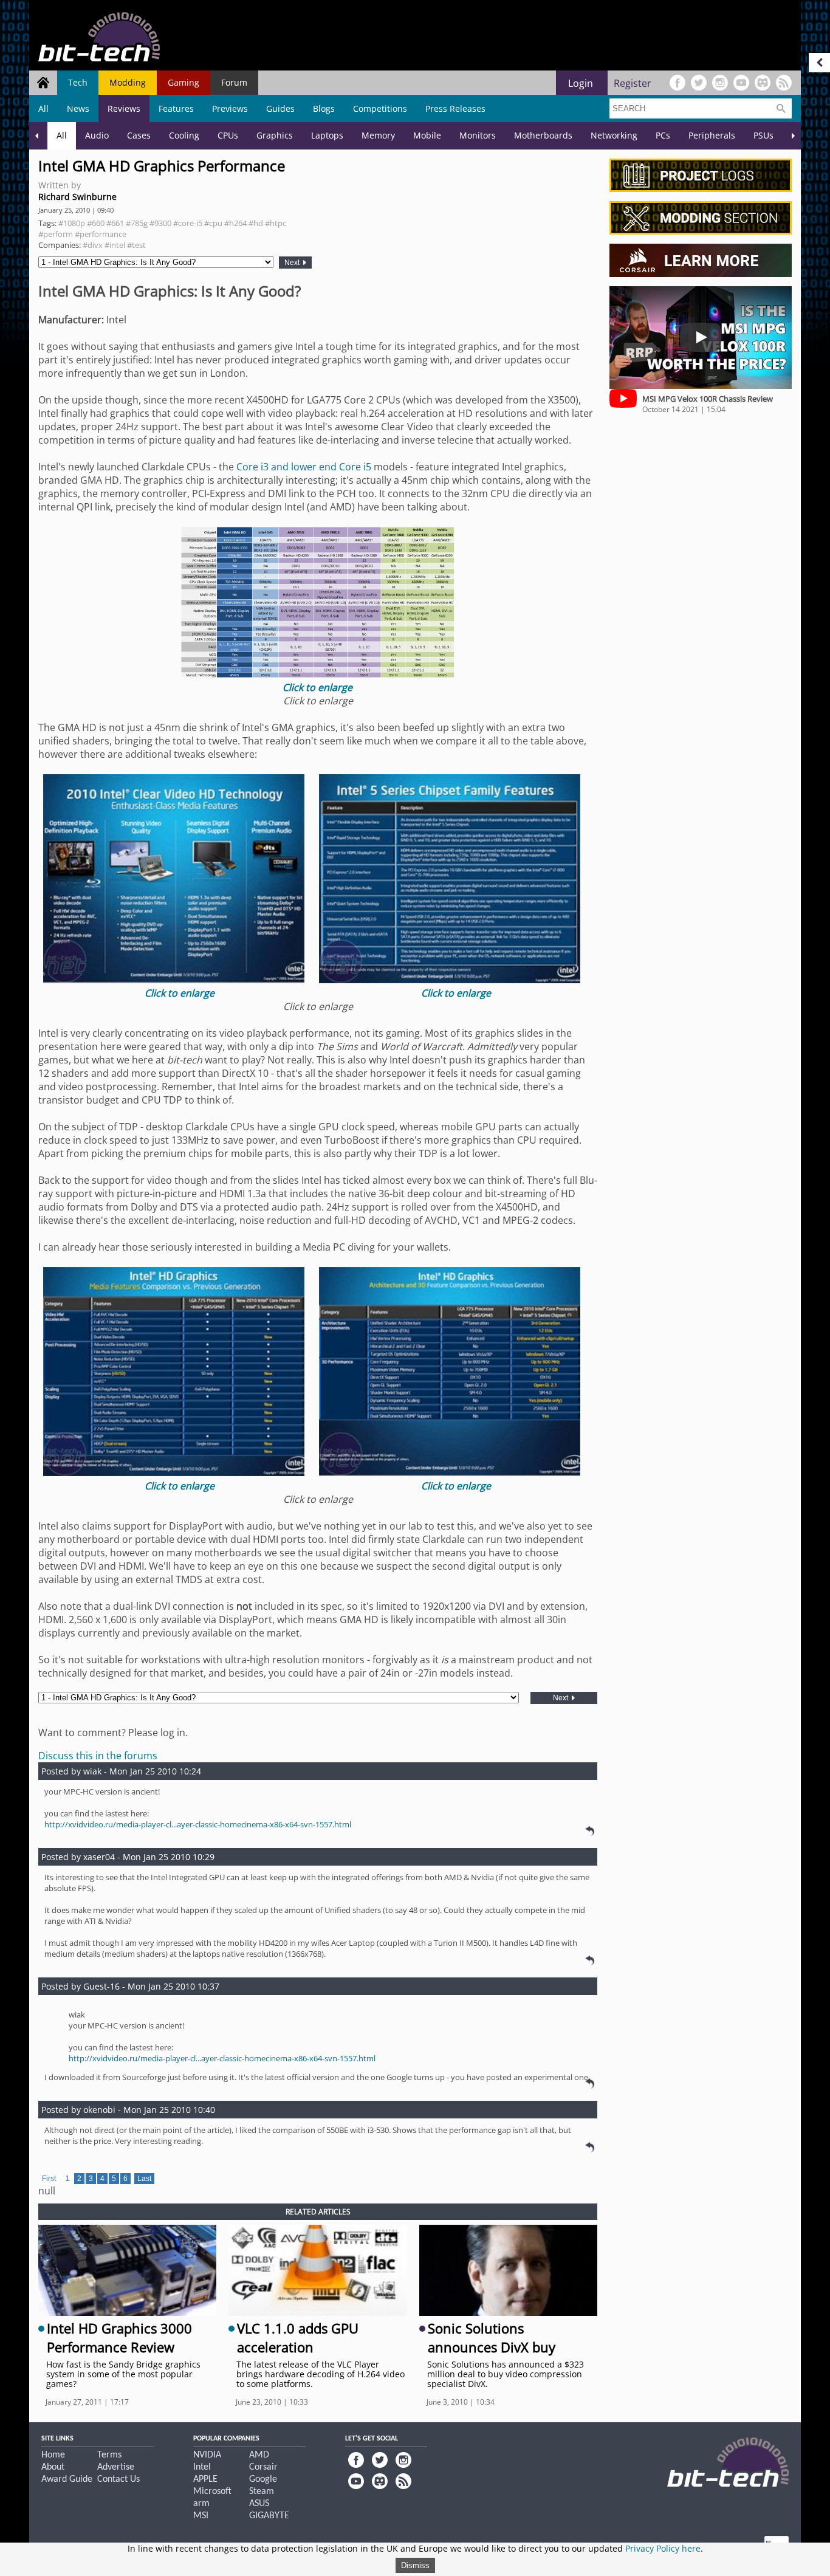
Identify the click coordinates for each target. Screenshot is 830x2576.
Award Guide (67, 2479)
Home (53, 2455)
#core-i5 (188, 223)
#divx (93, 245)
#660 (96, 223)
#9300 (160, 223)
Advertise (116, 2467)
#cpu (213, 223)
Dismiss (415, 2565)
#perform (56, 234)
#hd (256, 223)
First (49, 2179)
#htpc (276, 223)
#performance (101, 234)
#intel (115, 245)
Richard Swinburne (77, 197)
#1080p (72, 223)
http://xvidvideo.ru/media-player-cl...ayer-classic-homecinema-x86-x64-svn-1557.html (198, 1824)
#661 (115, 223)
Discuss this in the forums (98, 1756)
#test (136, 245)
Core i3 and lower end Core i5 (304, 467)
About (53, 2467)
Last (144, 2179)
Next (293, 263)
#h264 (235, 223)
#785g (137, 223)
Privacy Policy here (663, 2548)
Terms (109, 2455)
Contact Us (118, 2479)
